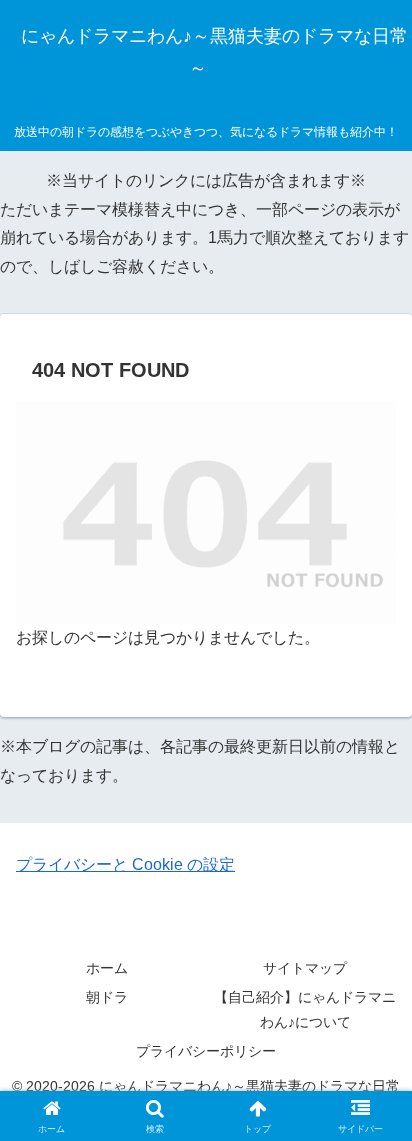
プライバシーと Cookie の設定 (125, 864)
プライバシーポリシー (206, 1051)
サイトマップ (305, 968)
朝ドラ (107, 997)
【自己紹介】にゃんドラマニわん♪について (305, 1009)
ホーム (107, 968)
